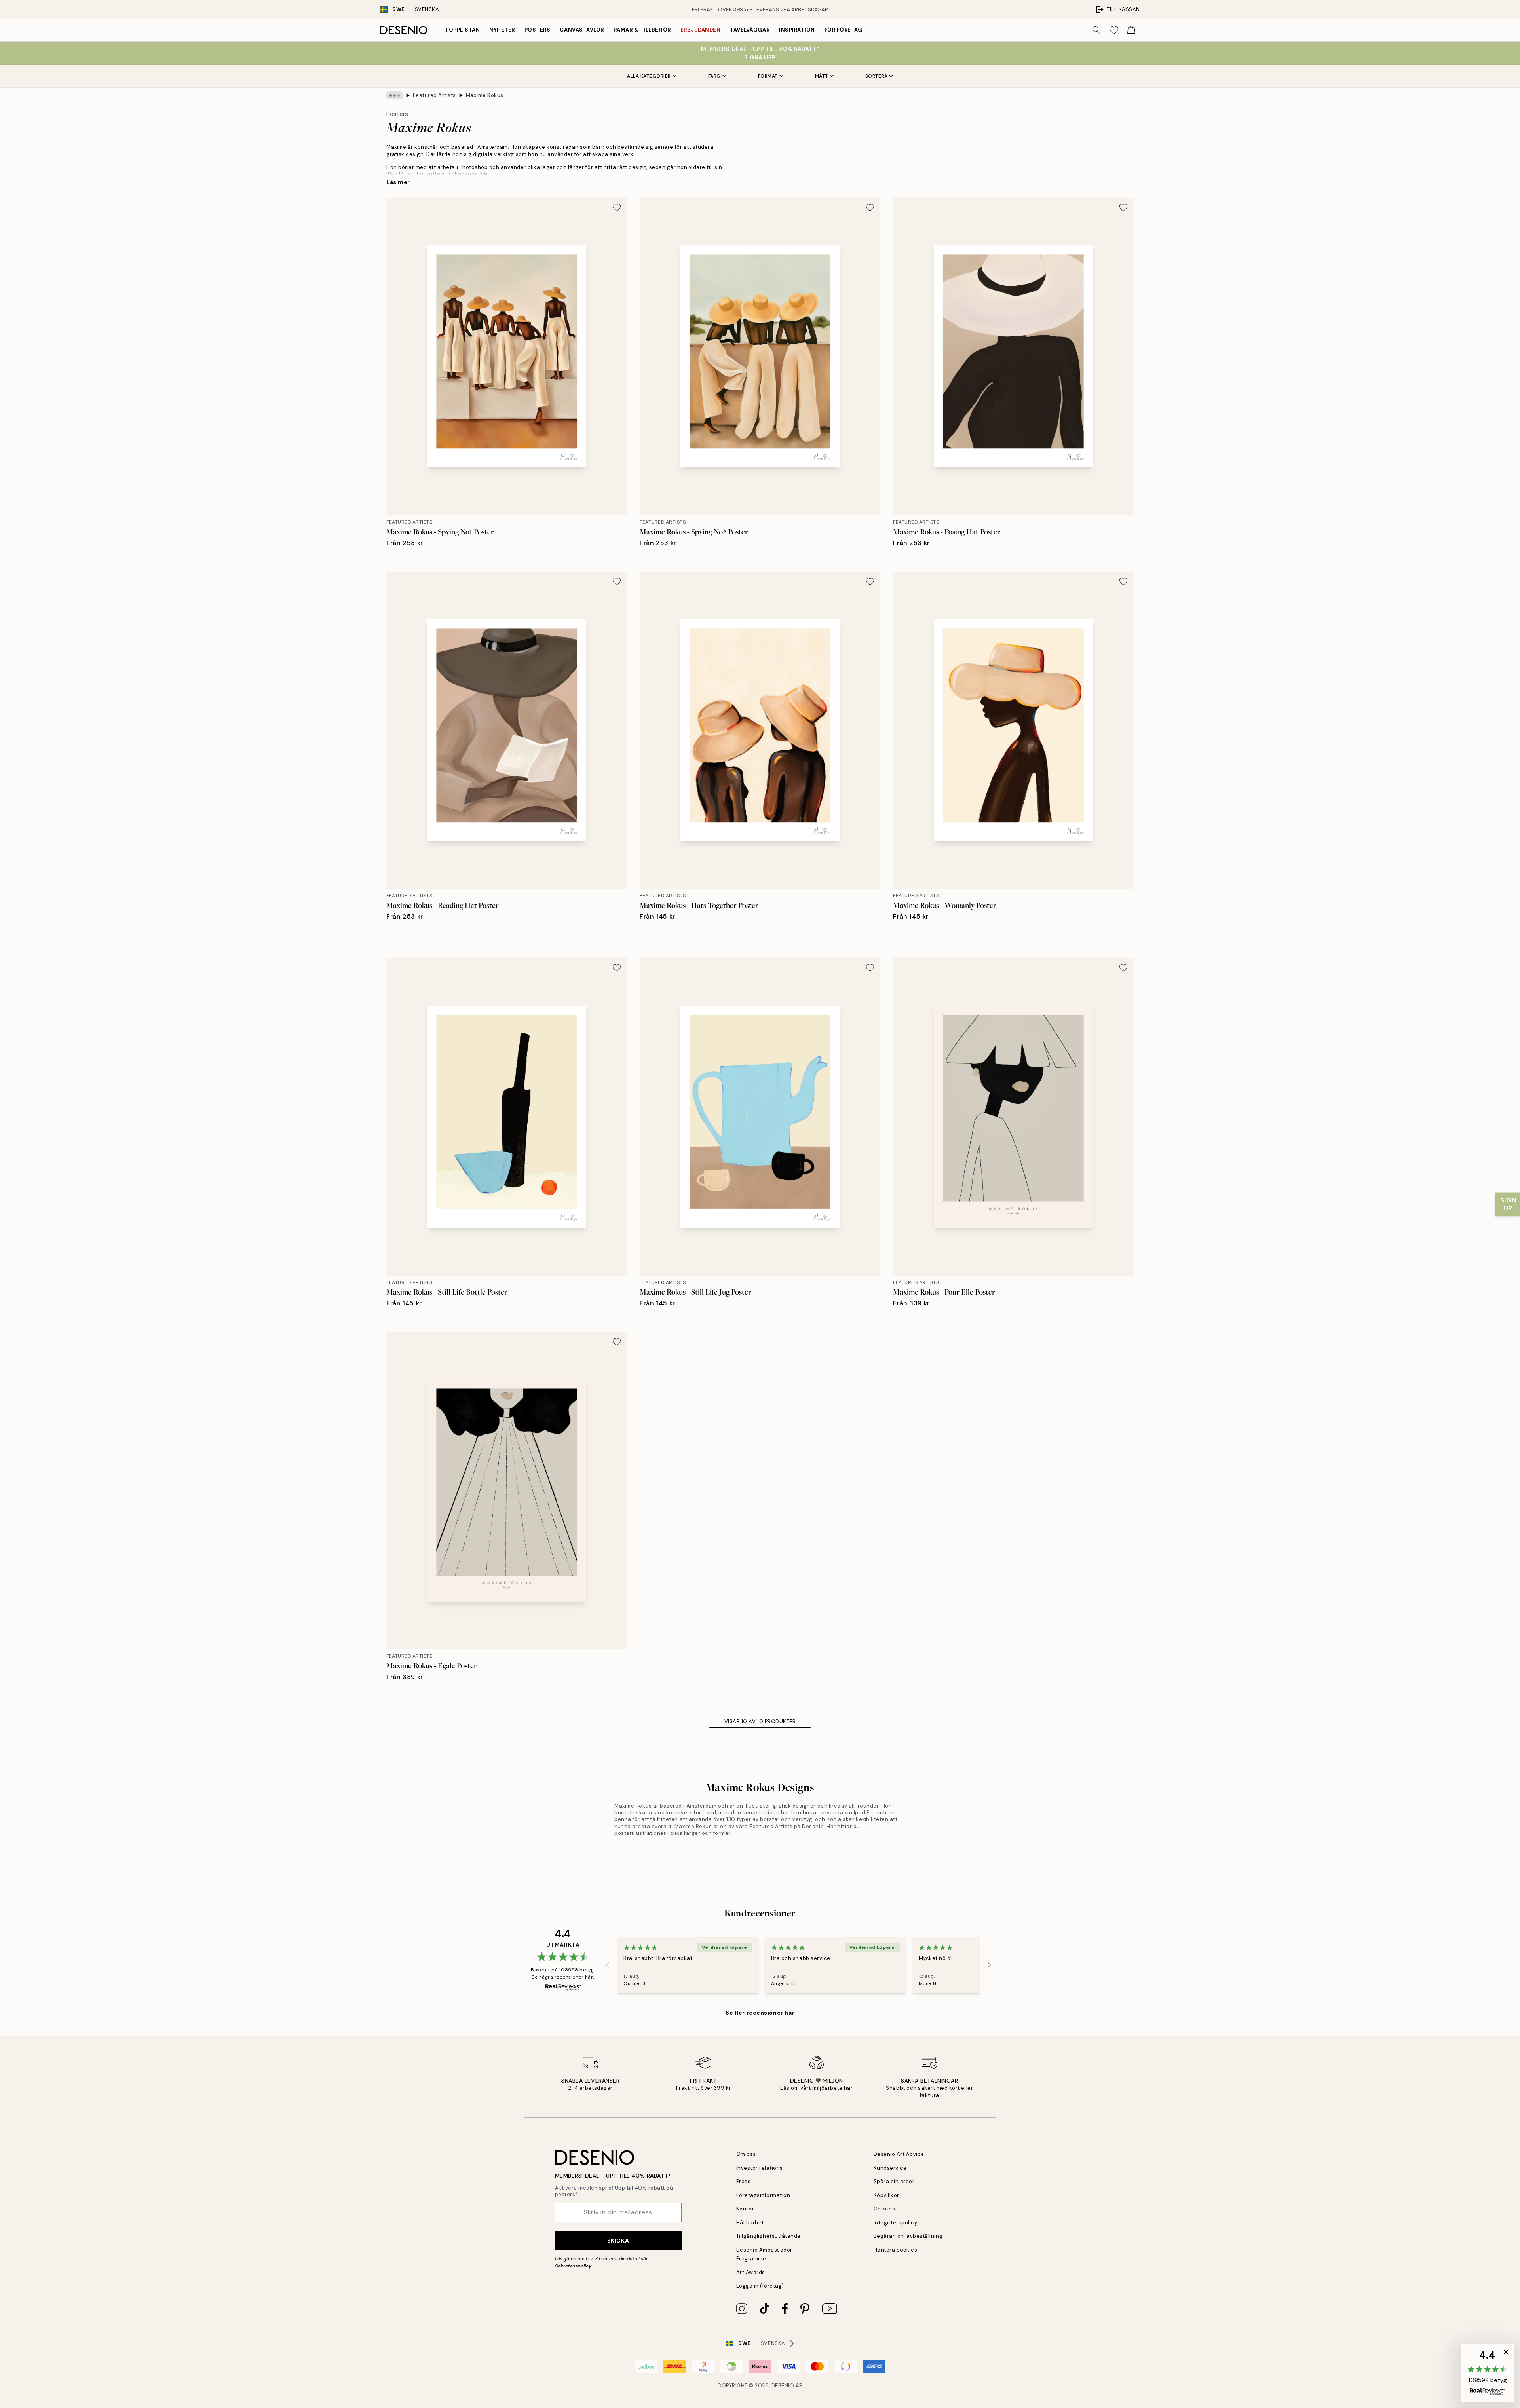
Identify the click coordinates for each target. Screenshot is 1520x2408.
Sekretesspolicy (573, 2266)
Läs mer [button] (398, 182)
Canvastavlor (582, 30)
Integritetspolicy (896, 2223)
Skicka (618, 2241)
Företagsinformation (763, 2195)
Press (744, 2181)
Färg (714, 76)
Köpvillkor (886, 2195)
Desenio (783, 2386)
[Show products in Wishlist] (1114, 30)
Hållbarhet (750, 2223)
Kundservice (890, 2168)
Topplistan (462, 30)
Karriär (745, 2209)
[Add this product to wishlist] (617, 207)
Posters (538, 30)
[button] (1487, 2373)
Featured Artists (434, 95)
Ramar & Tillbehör (642, 30)
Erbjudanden (701, 30)
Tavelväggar (750, 30)
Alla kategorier (649, 76)
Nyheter (502, 30)
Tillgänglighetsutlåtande (769, 2236)
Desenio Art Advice (899, 2154)
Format (768, 76)
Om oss (746, 2154)
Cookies (884, 2209)
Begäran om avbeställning (908, 2236)
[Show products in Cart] (1131, 30)
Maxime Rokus (485, 95)
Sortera (877, 76)
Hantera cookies (896, 2250)
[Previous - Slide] (608, 1965)
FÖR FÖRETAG (844, 30)
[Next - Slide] (989, 1965)
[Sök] (1096, 30)
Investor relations (760, 2168)
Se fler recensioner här (760, 2013)
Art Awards (751, 2272)
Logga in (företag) (760, 2286)
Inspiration (797, 30)
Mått (822, 76)
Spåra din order (894, 2181)
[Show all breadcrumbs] (395, 95)
